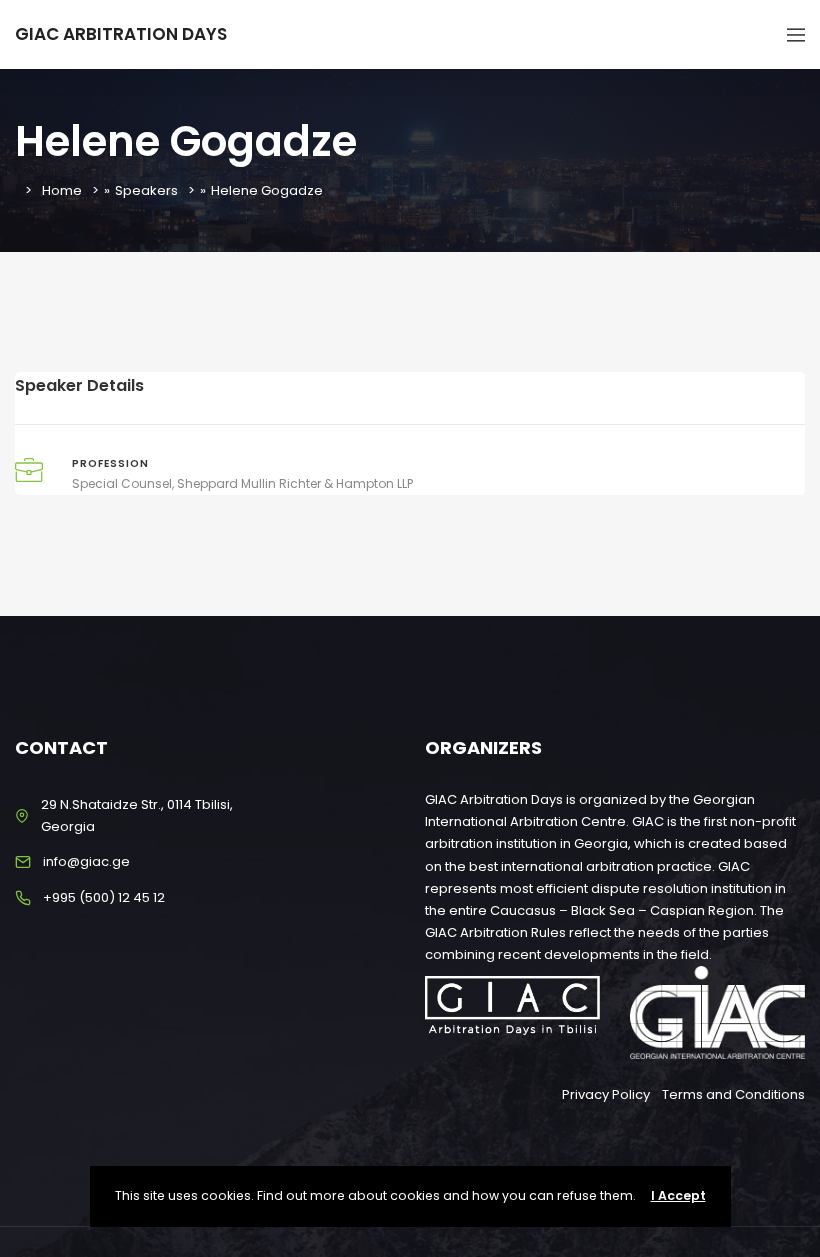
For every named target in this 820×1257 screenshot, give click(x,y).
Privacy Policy (606, 1094)
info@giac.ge (86, 861)
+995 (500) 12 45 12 (104, 897)
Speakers (146, 190)
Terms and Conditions (733, 1094)
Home (62, 190)
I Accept (678, 1195)
